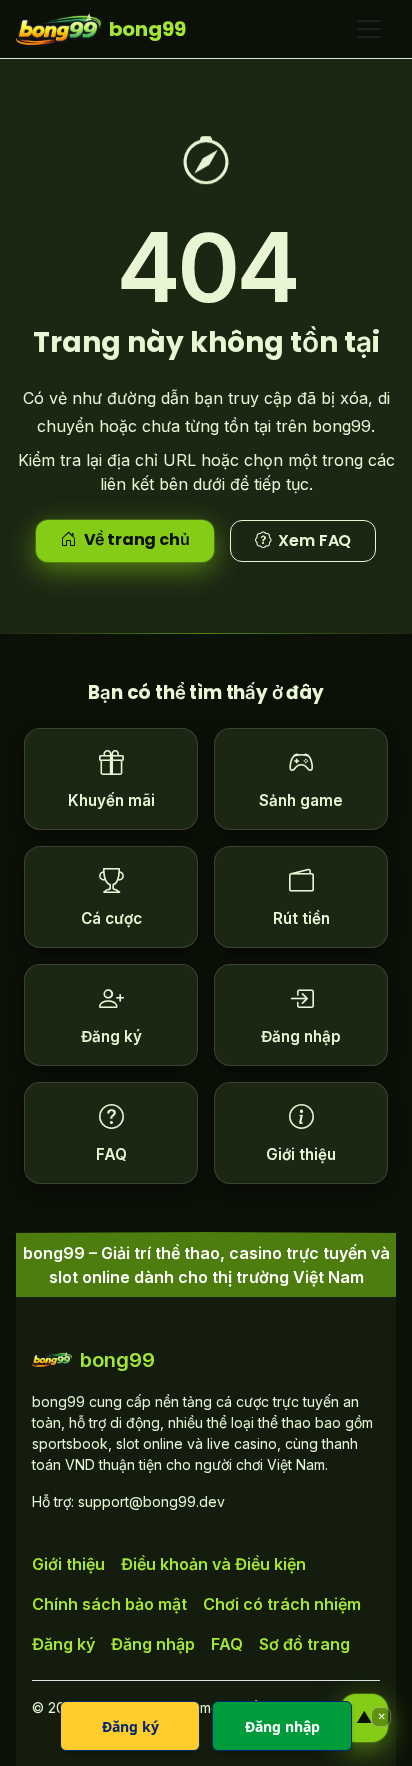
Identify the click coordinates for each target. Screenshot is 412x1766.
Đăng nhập (153, 1644)
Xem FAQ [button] (314, 540)
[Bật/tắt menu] (369, 29)
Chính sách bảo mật (109, 1604)
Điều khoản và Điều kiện (213, 1564)
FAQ (227, 1644)
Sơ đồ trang (304, 1644)
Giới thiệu (68, 1564)
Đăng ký (63, 1644)
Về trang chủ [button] (137, 539)
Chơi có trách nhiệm (282, 1604)
